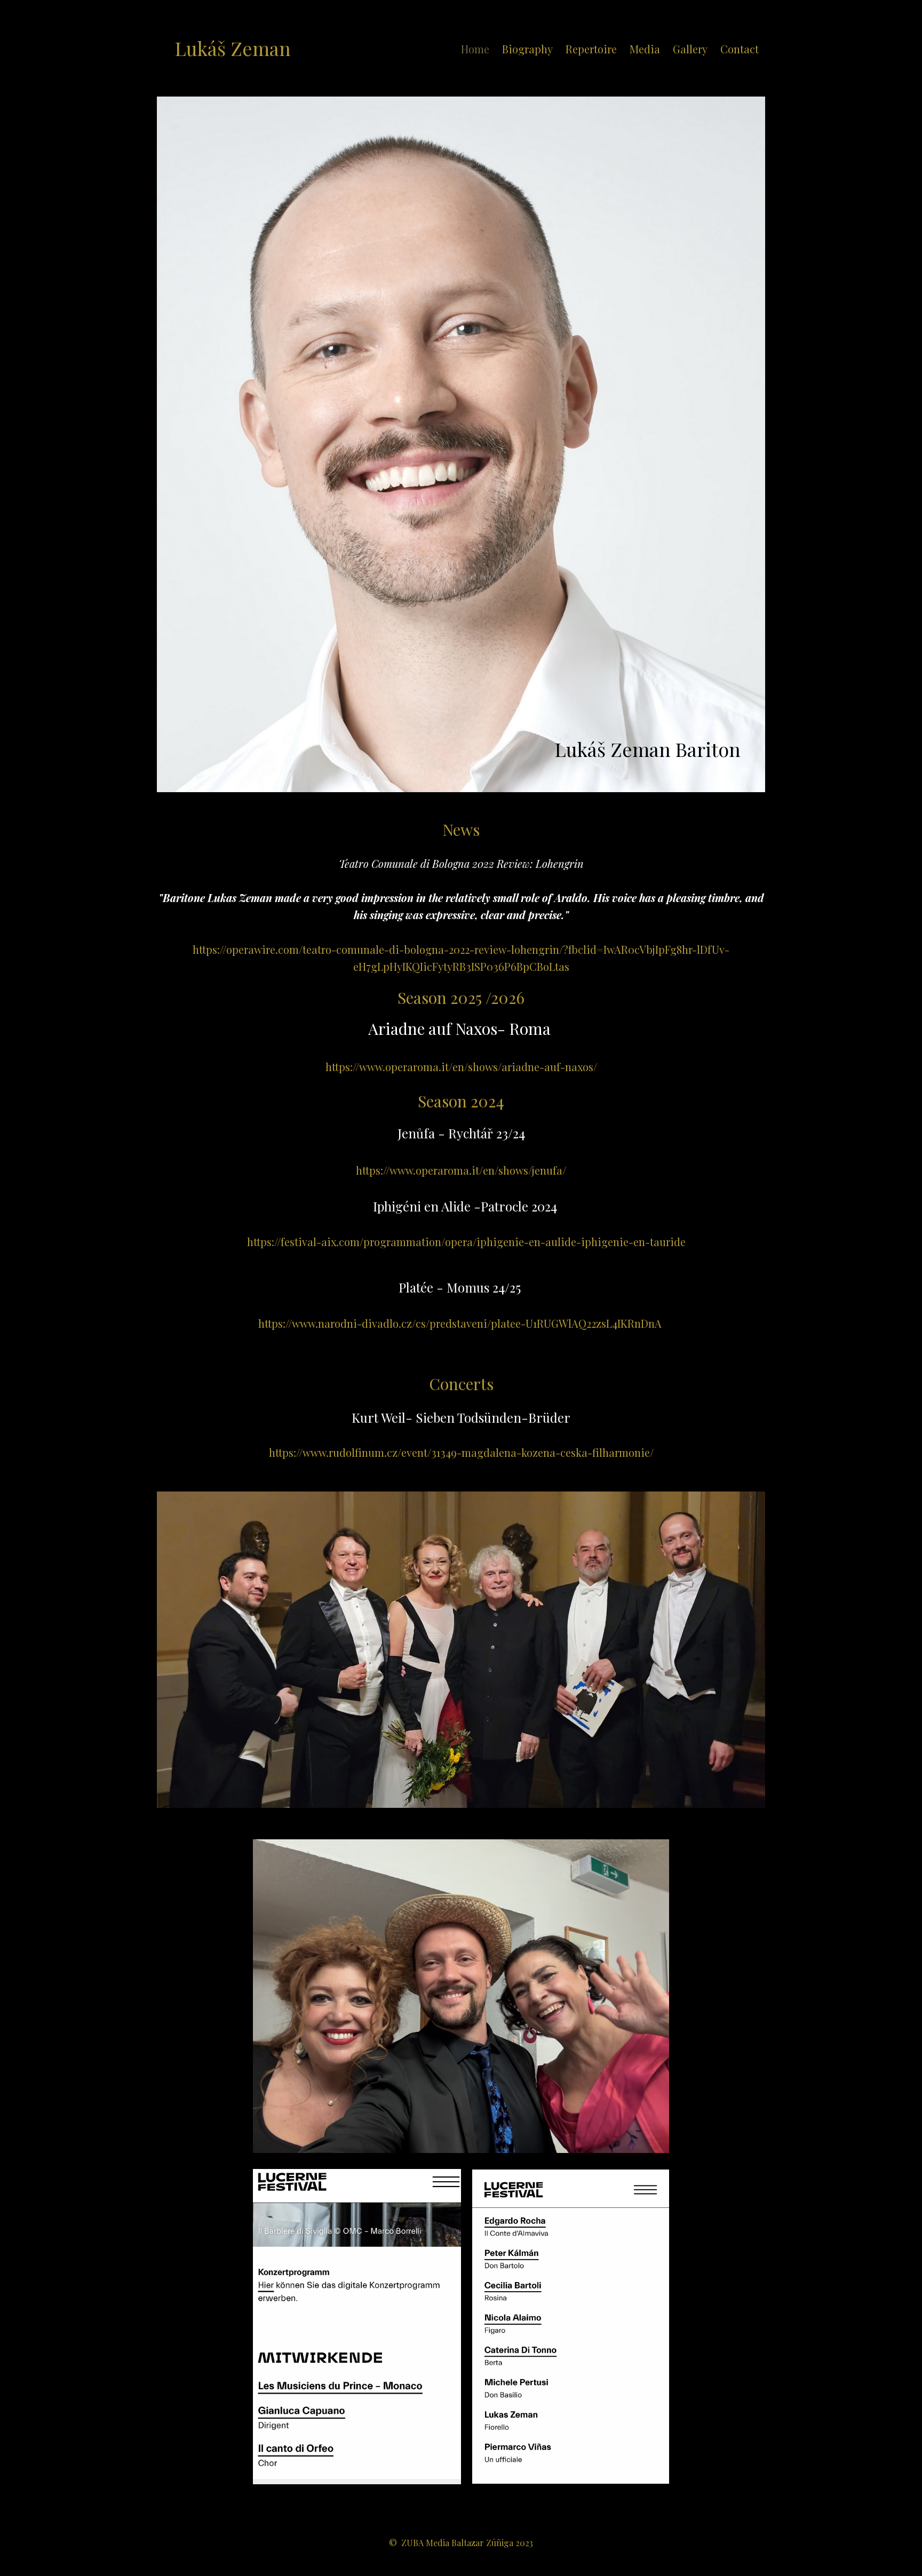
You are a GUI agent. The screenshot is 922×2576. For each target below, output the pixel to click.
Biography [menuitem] (527, 49)
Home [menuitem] (475, 49)
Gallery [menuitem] (690, 49)
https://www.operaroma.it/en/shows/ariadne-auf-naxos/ (461, 1067)
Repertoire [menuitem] (591, 49)
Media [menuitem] (645, 49)
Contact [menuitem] (740, 49)
